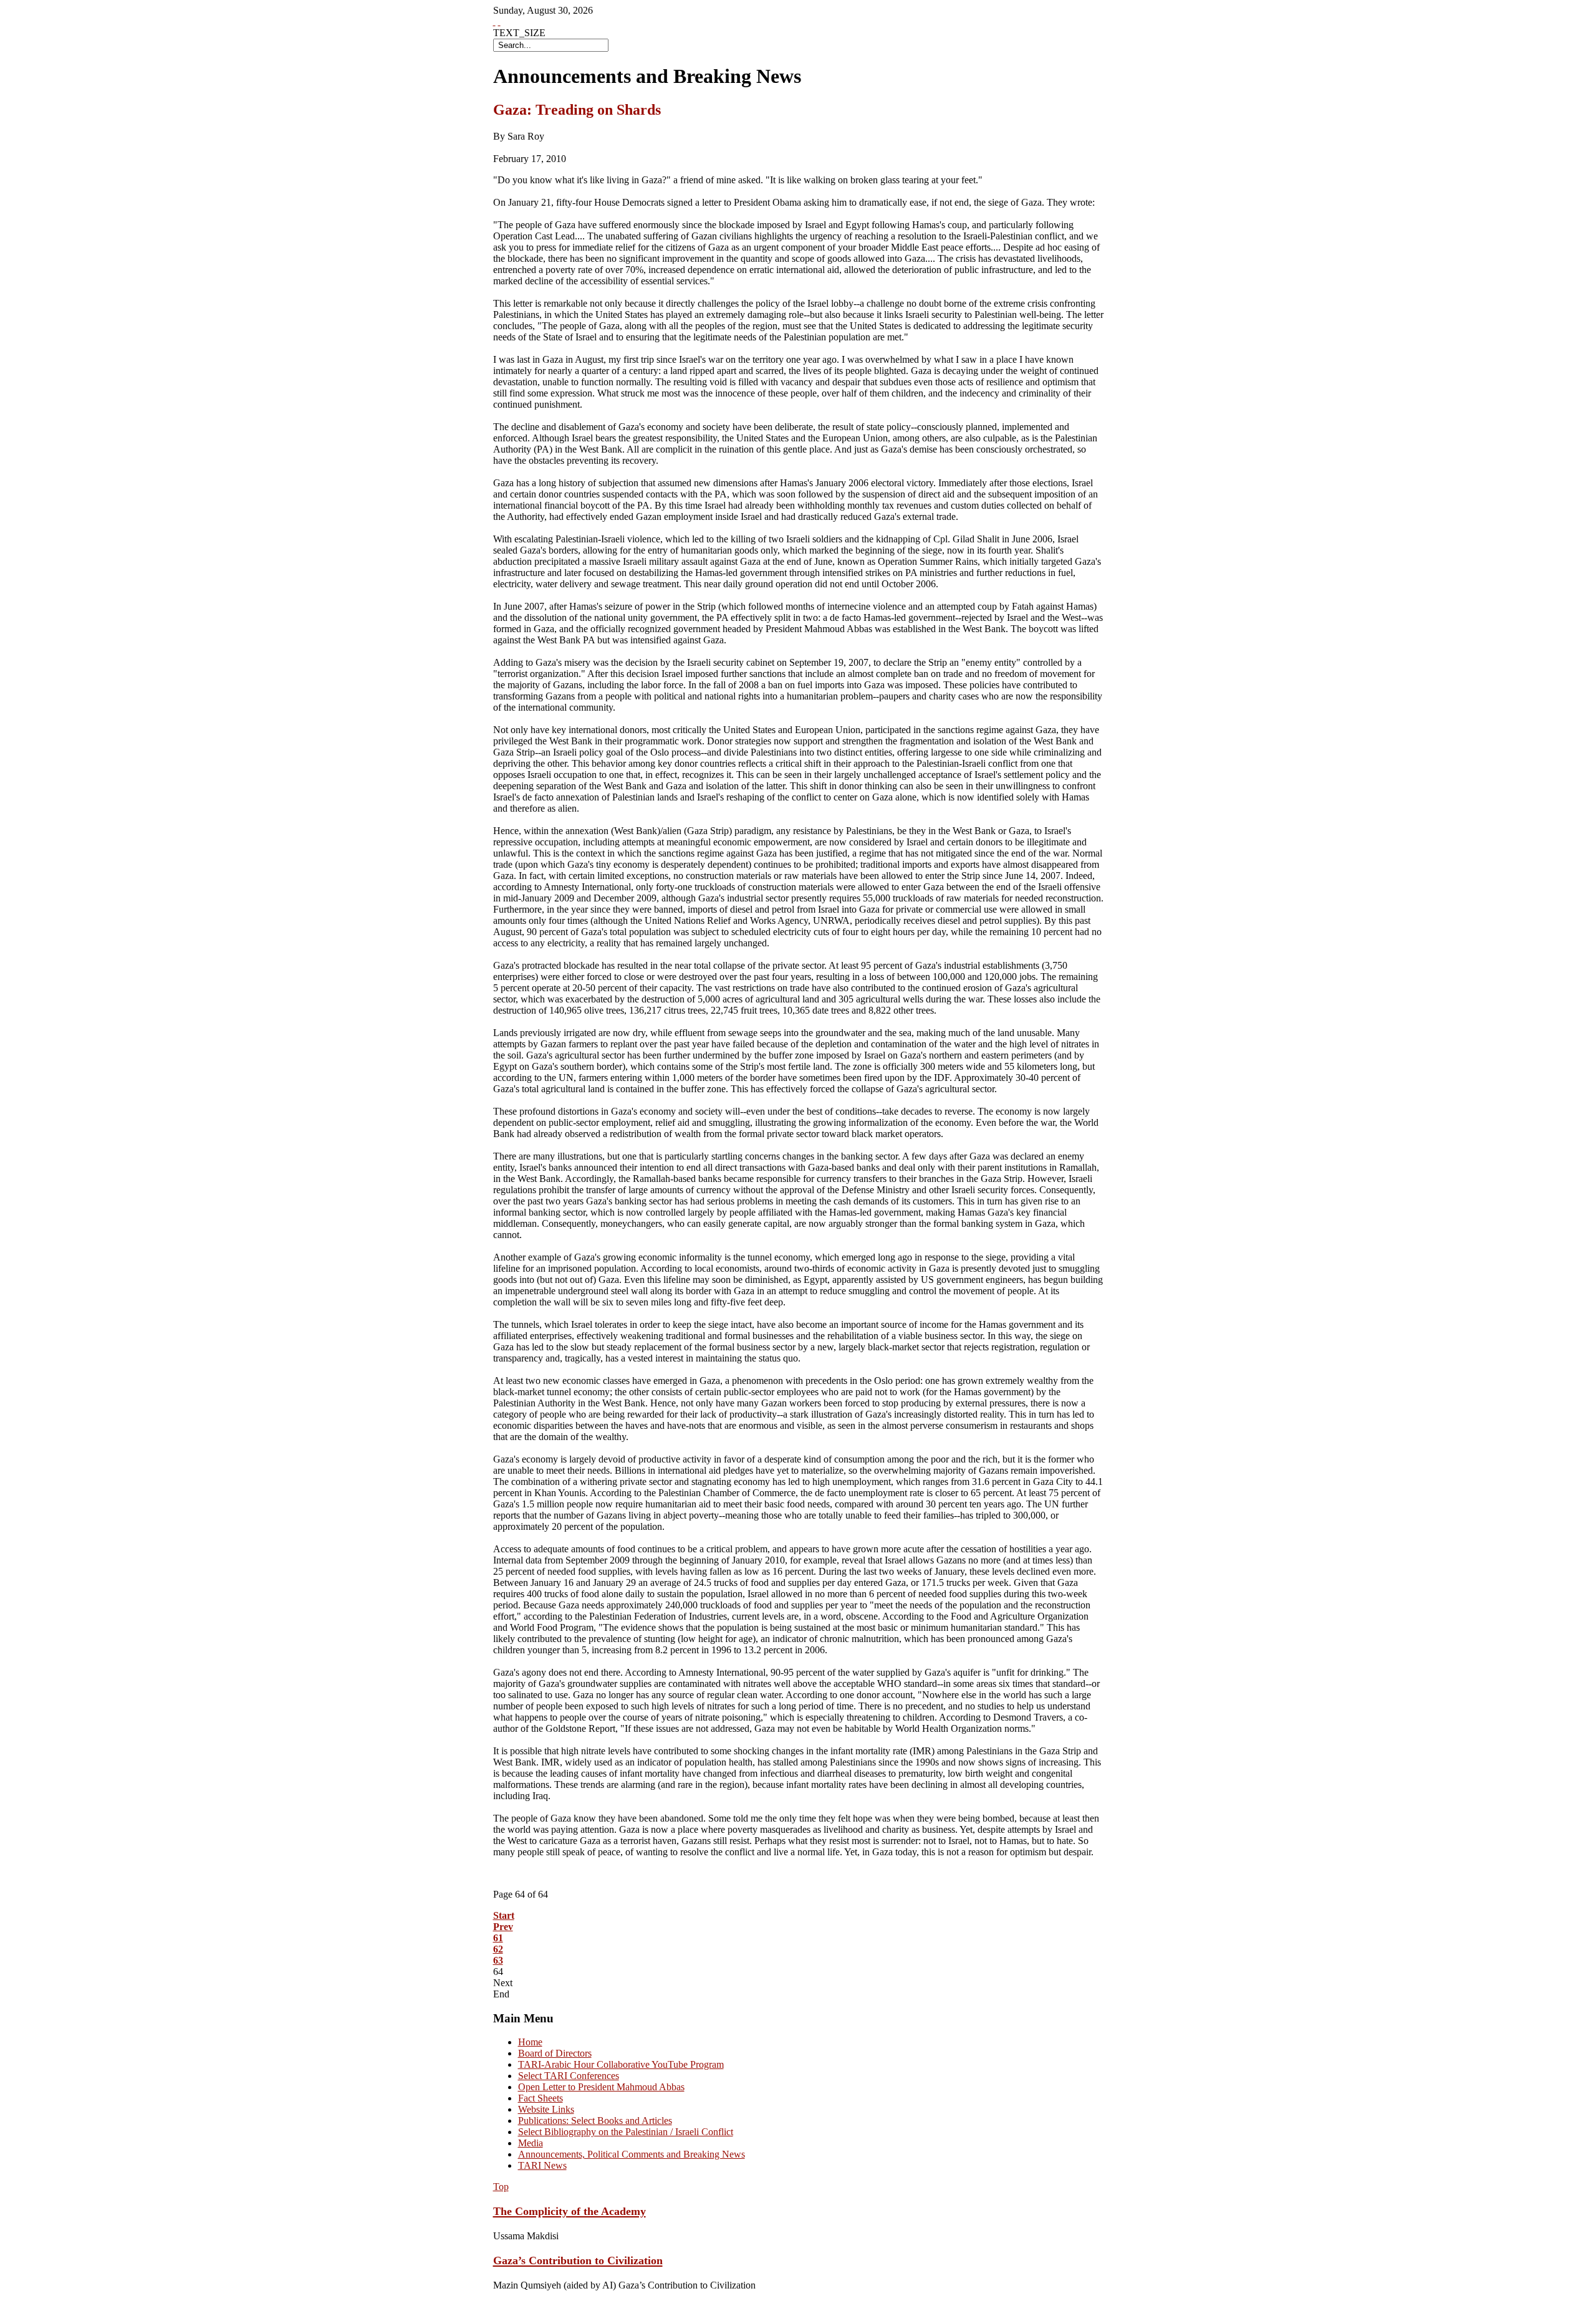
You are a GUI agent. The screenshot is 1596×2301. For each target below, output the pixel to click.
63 (498, 1960)
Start (504, 1915)
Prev (503, 1927)
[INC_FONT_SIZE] (494, 22)
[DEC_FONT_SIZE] (499, 22)
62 (498, 1949)
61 (498, 1938)
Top (501, 2187)
